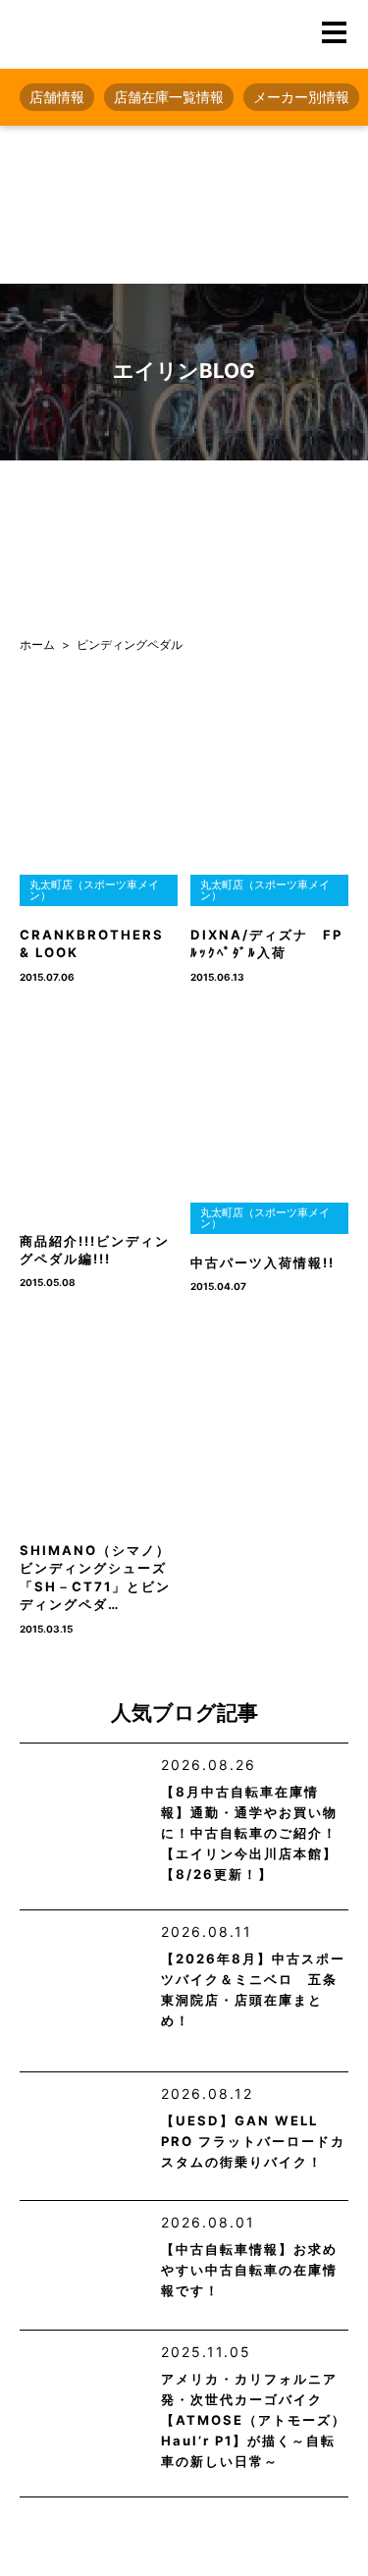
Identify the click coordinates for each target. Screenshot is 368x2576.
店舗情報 (57, 97)
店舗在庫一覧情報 (169, 97)
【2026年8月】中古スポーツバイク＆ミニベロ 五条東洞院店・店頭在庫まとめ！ (253, 1989)
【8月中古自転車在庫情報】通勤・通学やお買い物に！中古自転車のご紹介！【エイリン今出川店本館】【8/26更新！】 (249, 1833)
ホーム (37, 644)
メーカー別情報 (301, 97)
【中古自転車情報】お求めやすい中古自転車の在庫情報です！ (249, 2270)
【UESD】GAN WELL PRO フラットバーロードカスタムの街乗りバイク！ (253, 2141)
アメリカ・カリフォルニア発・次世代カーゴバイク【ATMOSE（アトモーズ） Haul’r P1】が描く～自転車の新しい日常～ (254, 2420)
